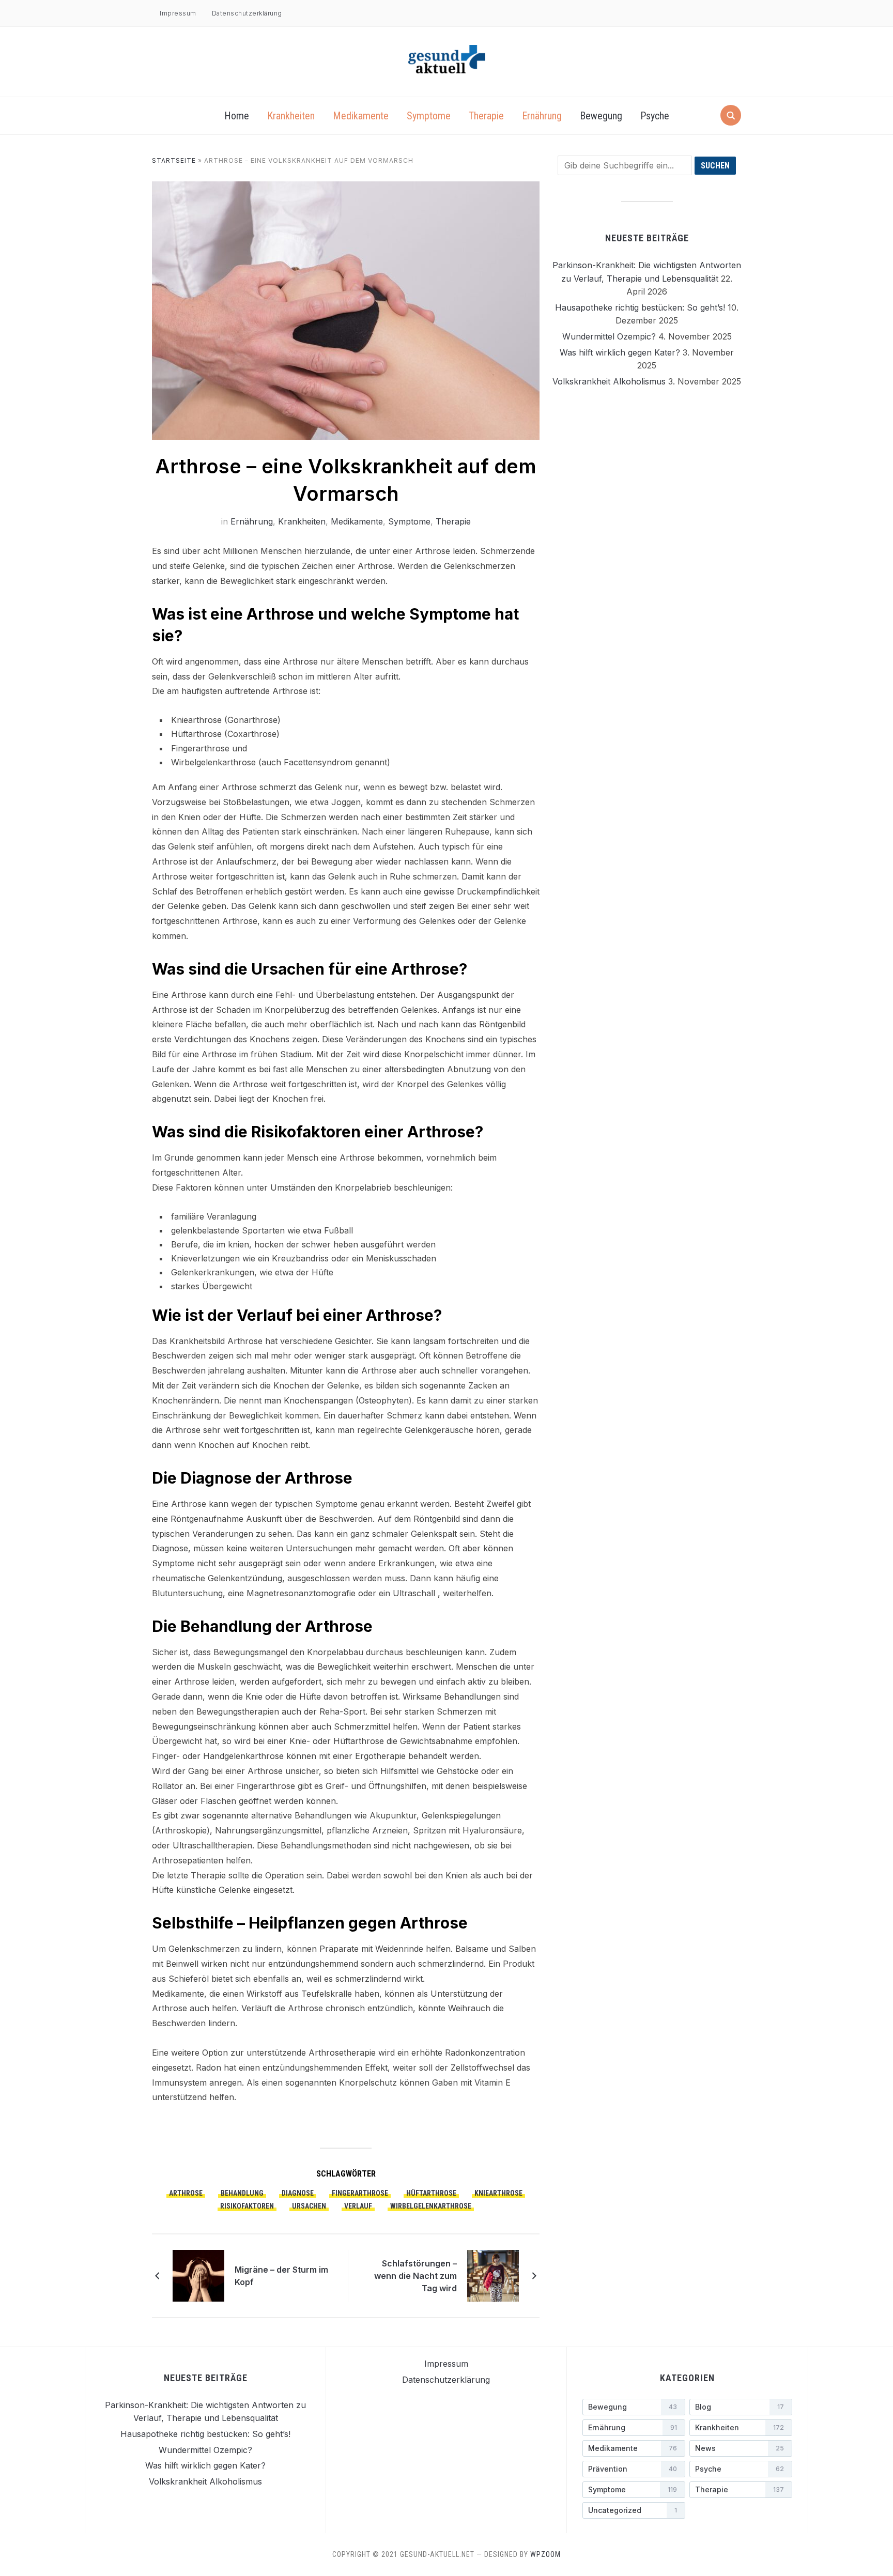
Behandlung (242, 2193)
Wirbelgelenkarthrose (431, 2206)
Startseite (174, 160)
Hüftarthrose (431, 2193)
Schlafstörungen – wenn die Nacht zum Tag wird (415, 2276)
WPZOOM (545, 2554)
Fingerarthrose (360, 2193)
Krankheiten (291, 116)
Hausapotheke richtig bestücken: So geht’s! (640, 307)
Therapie (486, 116)
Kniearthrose (498, 2193)
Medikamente (361, 116)
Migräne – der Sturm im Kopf (281, 2276)
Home (237, 116)
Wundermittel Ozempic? (609, 336)
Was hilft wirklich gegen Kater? (620, 352)
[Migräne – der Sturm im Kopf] (198, 2275)
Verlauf (358, 2206)
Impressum (178, 13)
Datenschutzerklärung (247, 13)
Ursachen (309, 2206)
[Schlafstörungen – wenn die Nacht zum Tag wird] (493, 2275)
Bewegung (601, 116)
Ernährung (542, 116)
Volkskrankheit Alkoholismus (609, 381)
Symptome (429, 116)
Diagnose (298, 2193)
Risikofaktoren (247, 2206)
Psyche (655, 116)
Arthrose (186, 2193)
